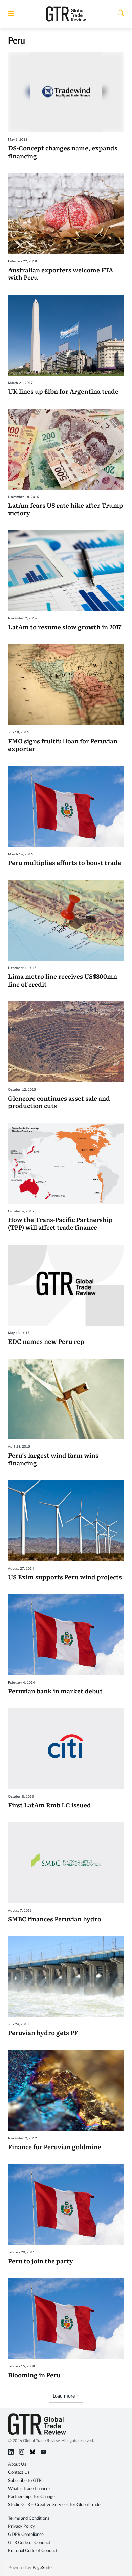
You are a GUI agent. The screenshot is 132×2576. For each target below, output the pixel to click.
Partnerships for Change (31, 2497)
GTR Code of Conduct (29, 2543)
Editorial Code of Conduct (33, 2551)
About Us (17, 2464)
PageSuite (42, 2568)
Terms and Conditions (29, 2518)
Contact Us (19, 2473)
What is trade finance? (29, 2489)
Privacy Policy (21, 2527)
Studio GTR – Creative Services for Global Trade (54, 2505)
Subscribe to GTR (25, 2481)
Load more (64, 2396)
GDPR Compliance (26, 2535)
